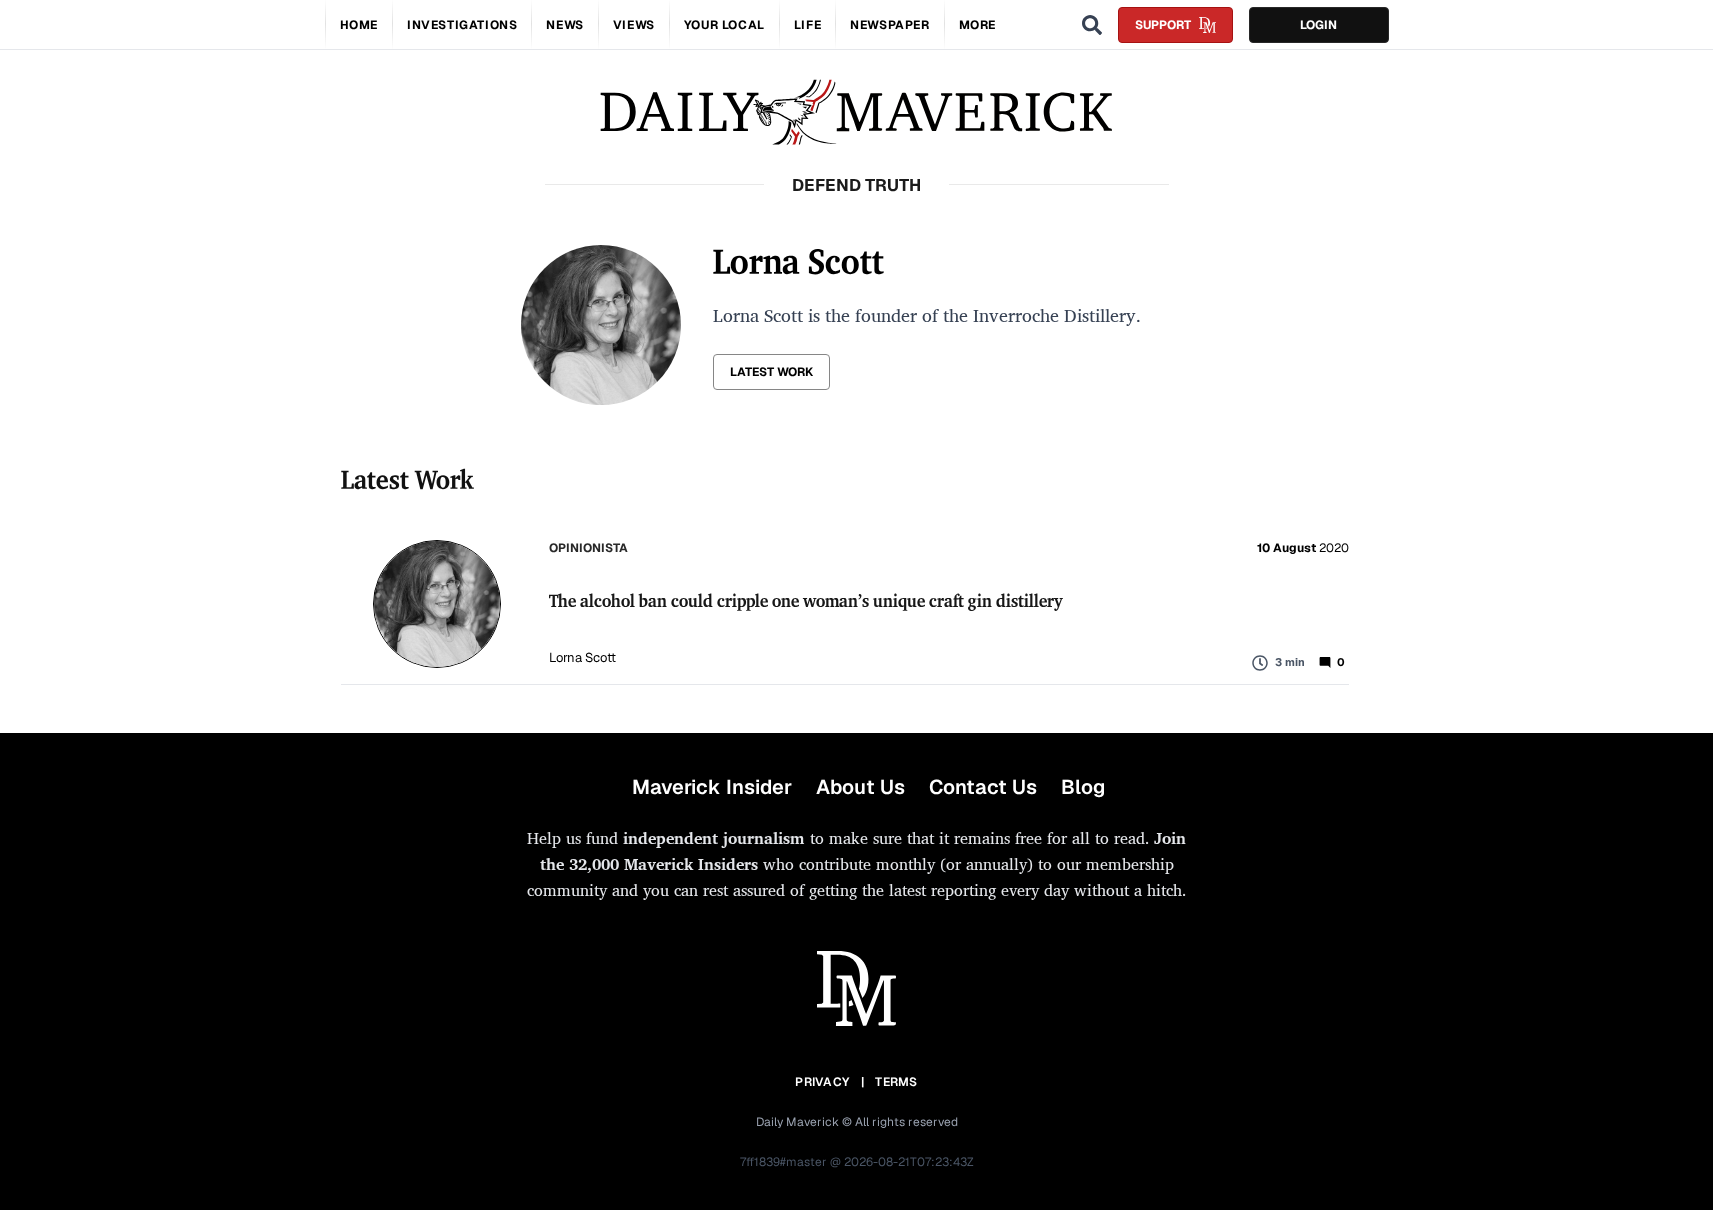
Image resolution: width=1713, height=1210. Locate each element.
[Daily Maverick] (856, 112)
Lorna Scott (582, 657)
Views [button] (634, 25)
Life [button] (807, 25)
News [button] (564, 25)
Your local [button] (724, 25)
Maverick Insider (712, 787)
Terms (896, 1082)
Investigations (462, 25)
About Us (860, 787)
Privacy (822, 1082)
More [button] (977, 25)
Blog (1083, 787)
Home (359, 25)
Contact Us (983, 787)
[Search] (1092, 25)
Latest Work (771, 372)
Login (1318, 25)
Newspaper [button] (889, 25)
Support (1163, 25)
